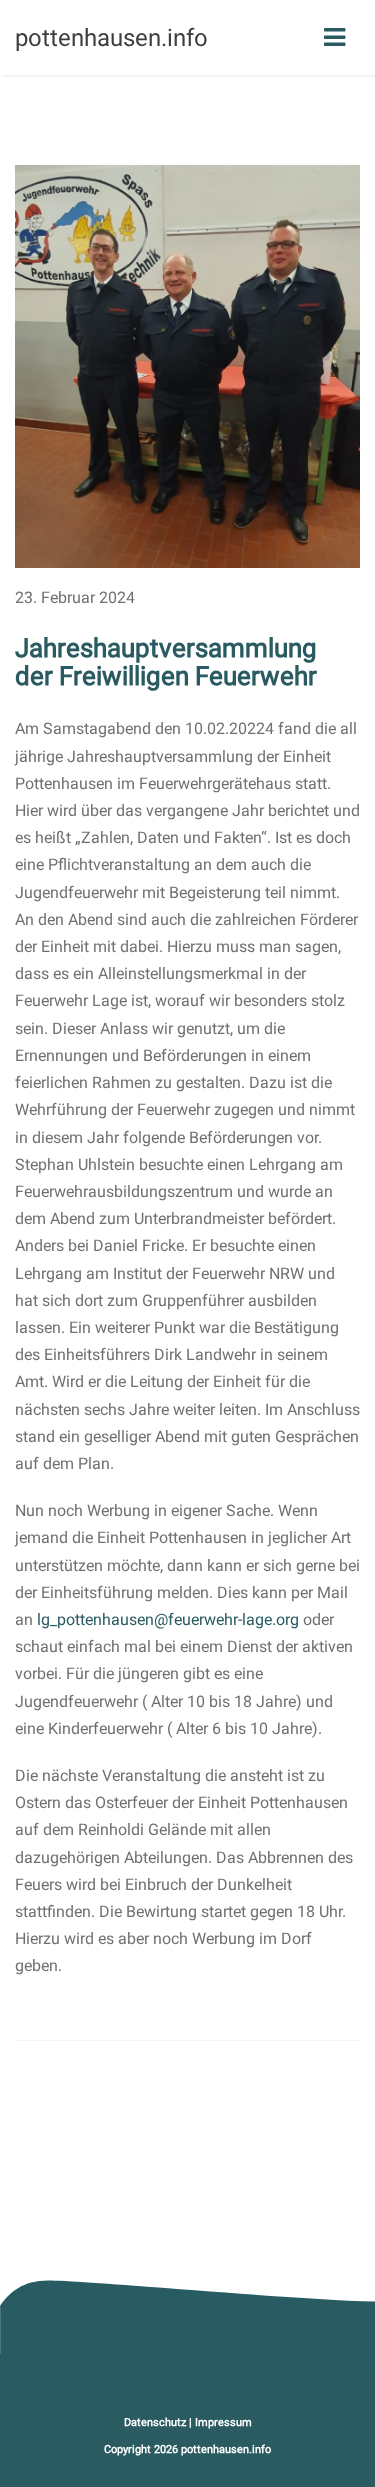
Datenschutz (155, 2422)
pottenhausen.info (226, 2449)
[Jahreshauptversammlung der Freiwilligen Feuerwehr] (187, 365)
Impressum (223, 2422)
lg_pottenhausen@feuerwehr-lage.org (168, 1619)
